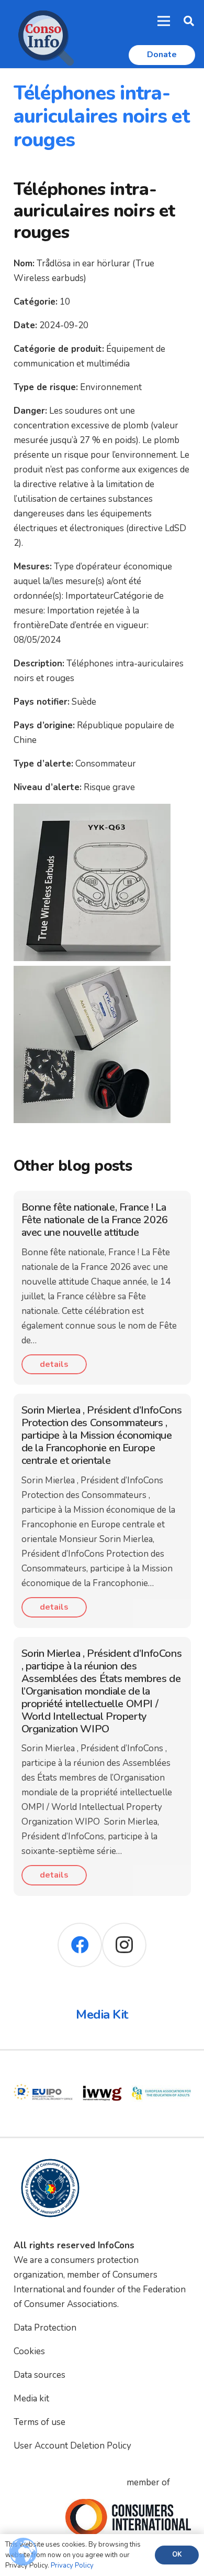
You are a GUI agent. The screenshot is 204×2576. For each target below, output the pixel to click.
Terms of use (39, 2422)
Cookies (29, 2351)
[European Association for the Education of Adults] (161, 2071)
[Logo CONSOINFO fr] (43, 34)
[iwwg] (102, 2071)
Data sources (39, 2375)
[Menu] (164, 21)
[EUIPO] (43, 2071)
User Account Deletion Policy (72, 2446)
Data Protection (45, 2328)
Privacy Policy (72, 2566)
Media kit (31, 2399)
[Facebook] (80, 1945)
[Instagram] (124, 1945)
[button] (189, 21)
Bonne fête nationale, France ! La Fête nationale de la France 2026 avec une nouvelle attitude (95, 1220)
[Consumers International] (128, 2517)
